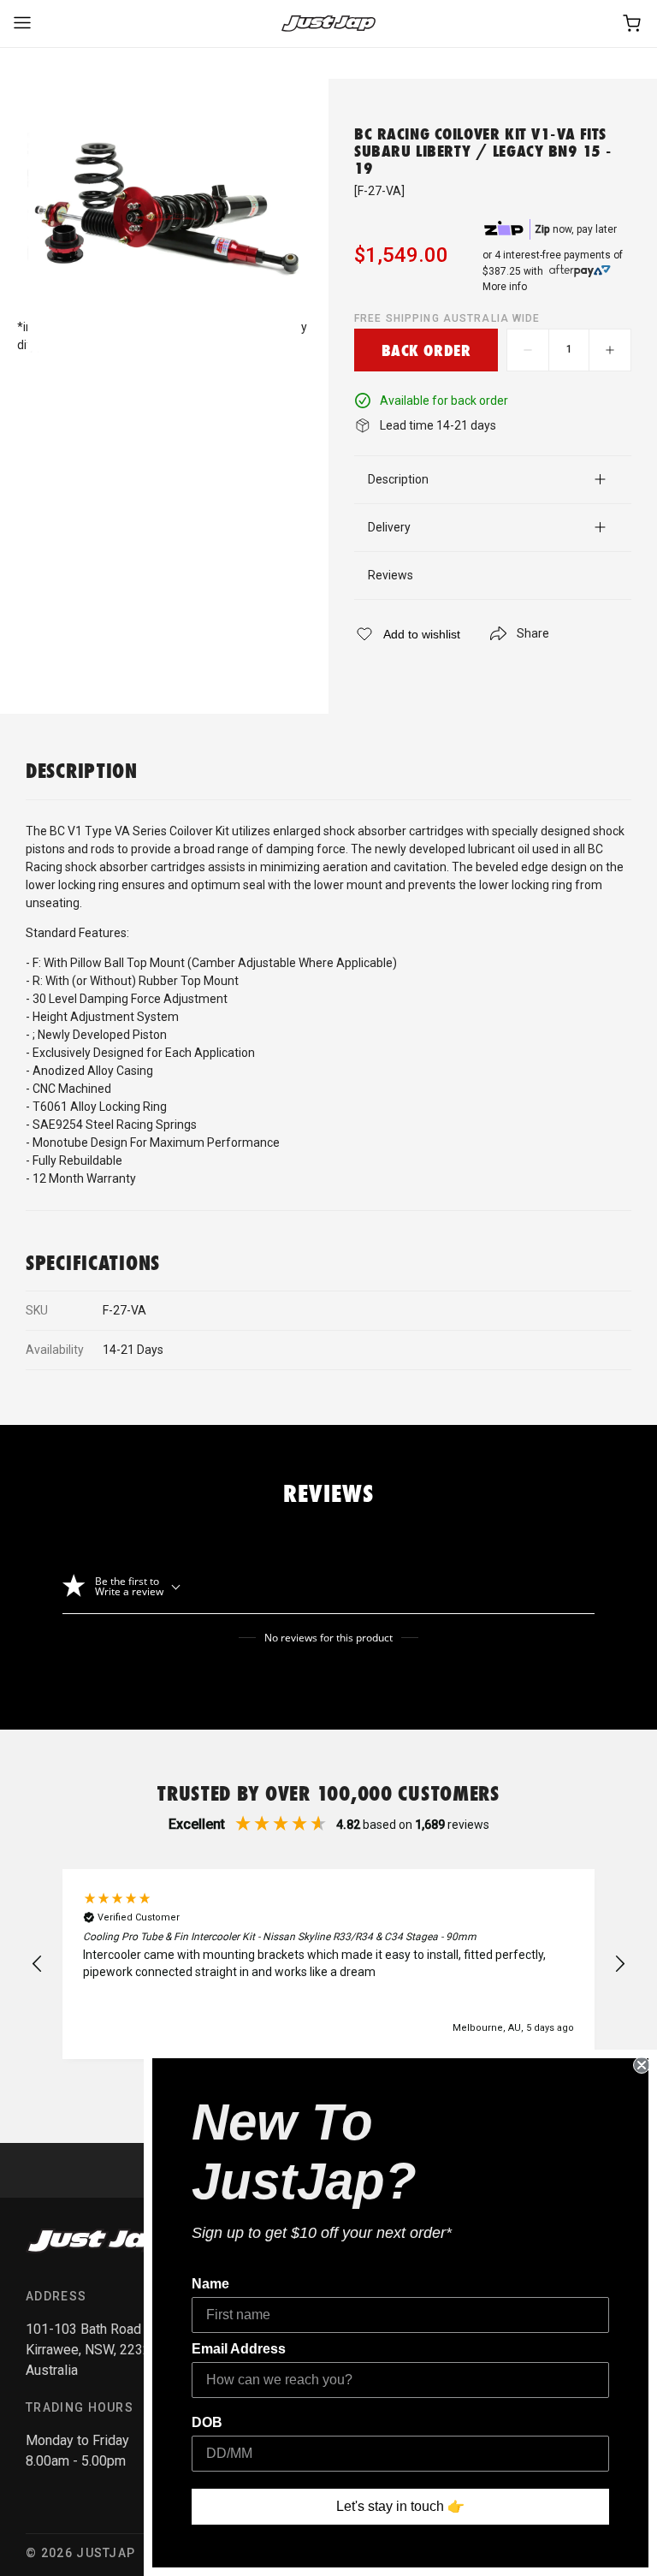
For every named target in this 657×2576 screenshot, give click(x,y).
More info (505, 287)
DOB (207, 2422)
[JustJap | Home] (328, 24)
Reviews (391, 575)
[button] (38, 1964)
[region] (328, 1964)
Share (533, 633)
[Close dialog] (642, 2065)
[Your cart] (633, 24)
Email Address (239, 2349)
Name (210, 2284)
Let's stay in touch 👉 (400, 2506)
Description (398, 479)
